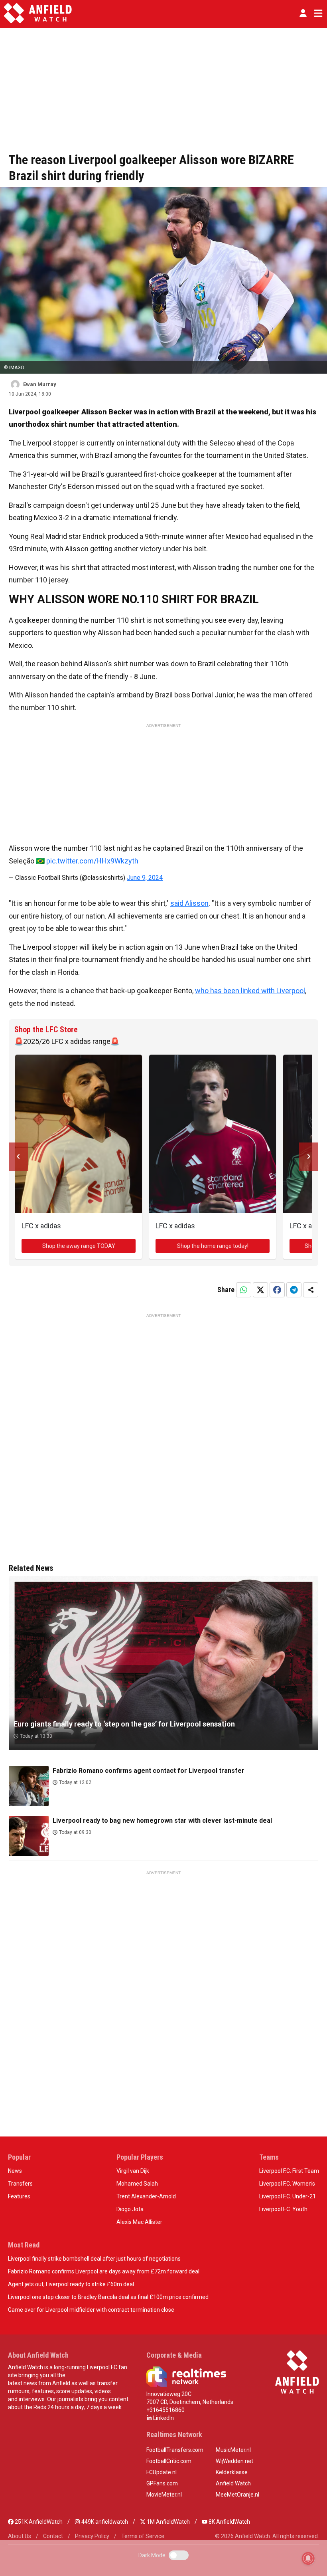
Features (19, 2196)
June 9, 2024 (145, 878)
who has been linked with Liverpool (250, 991)
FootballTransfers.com (175, 2450)
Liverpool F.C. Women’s (287, 2184)
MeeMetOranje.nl (237, 2495)
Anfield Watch (233, 2483)
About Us (20, 2536)
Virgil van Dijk (133, 2171)
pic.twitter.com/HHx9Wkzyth (92, 861)
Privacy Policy (92, 2536)
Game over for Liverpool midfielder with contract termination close (91, 2310)
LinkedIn (163, 2418)
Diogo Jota (130, 2209)
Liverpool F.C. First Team (289, 2171)
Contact (53, 2536)
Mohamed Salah (137, 2184)
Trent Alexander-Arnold (146, 2196)
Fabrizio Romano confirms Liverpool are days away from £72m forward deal (104, 2271)
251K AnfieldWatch (38, 2522)
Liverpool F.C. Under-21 (288, 2196)
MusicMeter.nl (233, 2450)
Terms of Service (143, 2536)
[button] (303, 13)
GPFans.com (162, 2483)
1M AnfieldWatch (168, 2522)
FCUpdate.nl (162, 2472)
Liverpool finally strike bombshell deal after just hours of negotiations (94, 2259)
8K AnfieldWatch (229, 2522)
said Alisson (189, 903)
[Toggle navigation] (317, 13)
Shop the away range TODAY (79, 1246)
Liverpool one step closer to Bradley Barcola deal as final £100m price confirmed (108, 2297)
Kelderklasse (232, 2472)
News (15, 2171)
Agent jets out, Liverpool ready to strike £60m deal (71, 2284)
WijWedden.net (234, 2461)
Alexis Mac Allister (139, 2222)
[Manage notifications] (308, 2558)
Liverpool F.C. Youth (283, 2209)
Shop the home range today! (213, 1246)
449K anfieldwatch (104, 2522)
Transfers (20, 2184)
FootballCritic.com (169, 2461)
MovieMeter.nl (164, 2495)
